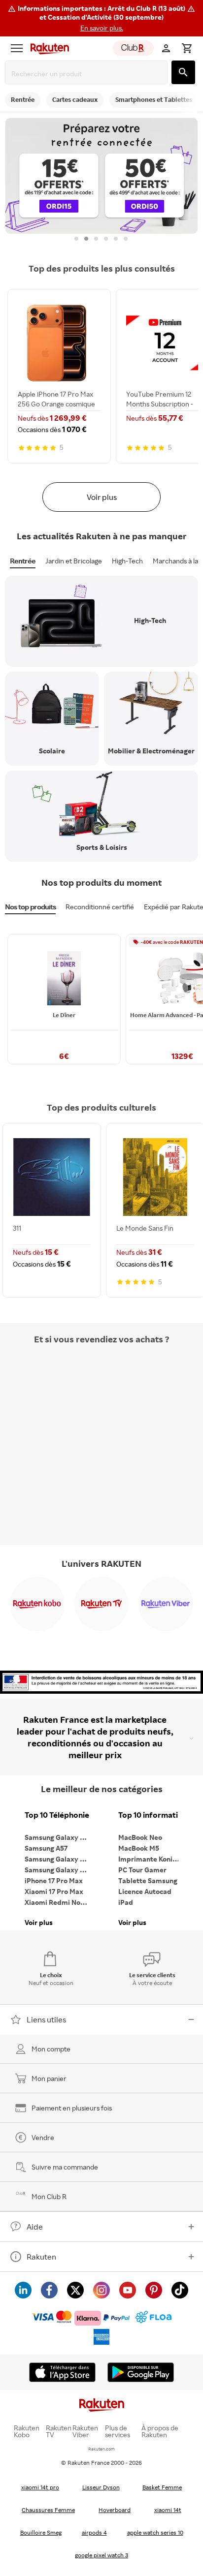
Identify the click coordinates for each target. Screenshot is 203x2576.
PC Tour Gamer (142, 1870)
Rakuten (41, 2257)
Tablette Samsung (148, 1880)
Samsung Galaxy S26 (58, 1837)
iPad (126, 1902)
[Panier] (187, 48)
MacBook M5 (139, 1848)
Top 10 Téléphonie (57, 1815)
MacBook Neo (140, 1837)
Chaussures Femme (48, 2510)
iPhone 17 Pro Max (54, 1880)
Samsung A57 (46, 1848)
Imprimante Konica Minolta (153, 1859)
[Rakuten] (47, 48)
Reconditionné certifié (100, 907)
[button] (101, 18)
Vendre (43, 2137)
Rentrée (23, 561)
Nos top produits (30, 907)
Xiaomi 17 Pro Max (54, 1891)
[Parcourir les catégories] (17, 48)
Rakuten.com (101, 2449)
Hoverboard (115, 2510)
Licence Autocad (145, 1891)
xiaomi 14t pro (40, 2487)
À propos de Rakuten (160, 2431)
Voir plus (102, 497)
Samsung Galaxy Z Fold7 (59, 1870)
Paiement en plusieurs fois (72, 2108)
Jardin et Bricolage (74, 561)
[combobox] (88, 74)
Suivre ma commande (65, 2167)
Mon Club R (49, 2196)
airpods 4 (94, 2532)
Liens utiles (46, 2019)
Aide (35, 2227)
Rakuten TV (59, 2431)
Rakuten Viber (85, 2431)
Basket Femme (162, 2487)
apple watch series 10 (155, 2532)
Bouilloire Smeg (41, 2532)
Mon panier (49, 2078)
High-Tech (127, 561)
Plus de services (118, 2431)
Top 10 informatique (153, 1815)
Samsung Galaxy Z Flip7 (59, 1859)
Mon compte (51, 2049)
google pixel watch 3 (101, 2555)
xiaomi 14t (168, 2510)
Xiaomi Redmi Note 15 (59, 1902)
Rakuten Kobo (27, 2431)
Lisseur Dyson (101, 2487)
